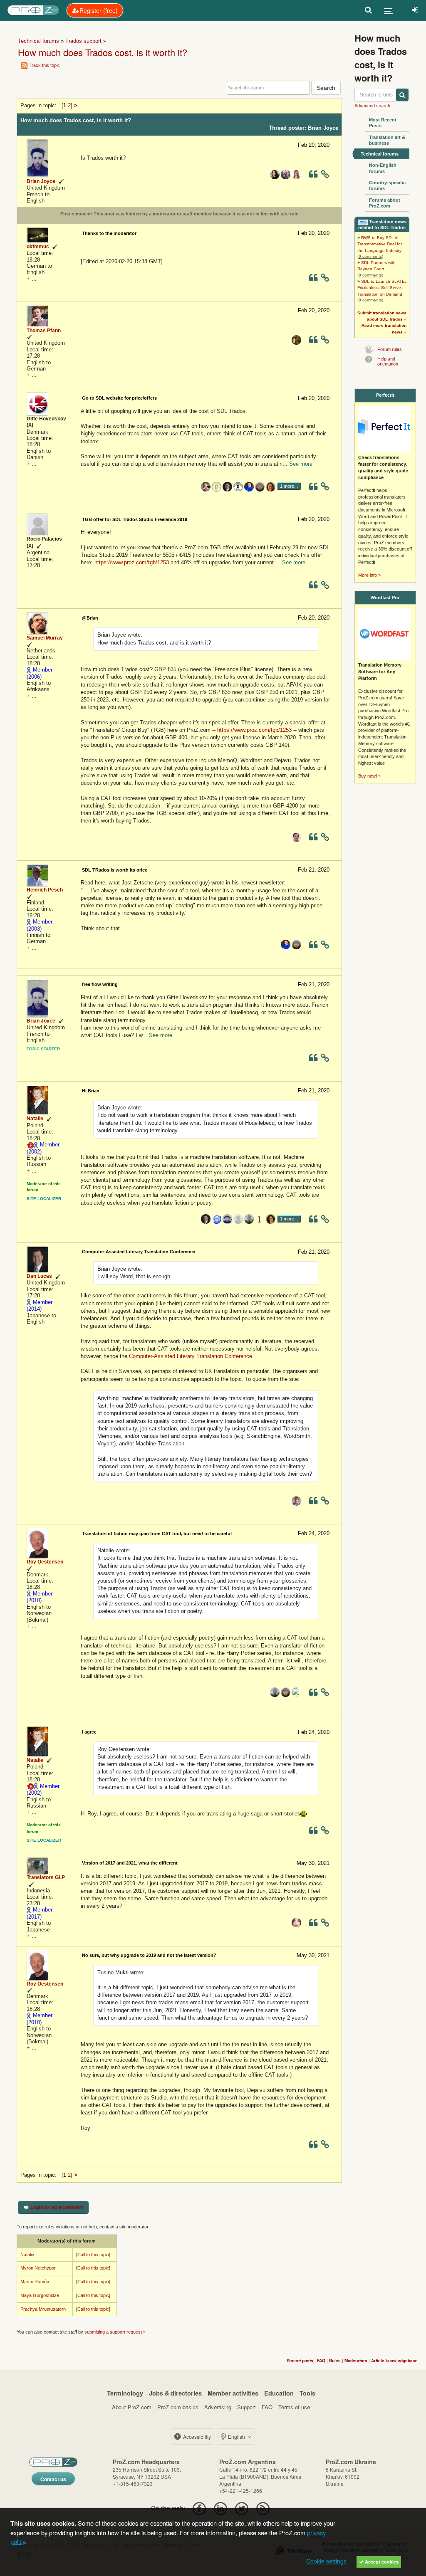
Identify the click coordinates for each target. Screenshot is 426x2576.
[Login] (415, 10)
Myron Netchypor (38, 2268)
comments (370, 256)
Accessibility (196, 2436)
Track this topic (44, 65)
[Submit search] (402, 95)
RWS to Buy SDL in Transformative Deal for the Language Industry (380, 244)
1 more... (289, 486)
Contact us (53, 2479)
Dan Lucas (39, 1276)
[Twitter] (242, 2508)
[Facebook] (199, 2508)
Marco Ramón (35, 2282)
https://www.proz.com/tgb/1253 (132, 562)
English (237, 2436)
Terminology (125, 2393)
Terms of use (294, 2407)
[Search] (368, 10)
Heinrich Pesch (45, 890)
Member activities (233, 2393)
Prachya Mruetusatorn (43, 2309)
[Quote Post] (313, 176)
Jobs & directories (175, 2393)
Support (246, 2407)
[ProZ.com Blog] (263, 2508)
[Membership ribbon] (29, 670)
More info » (369, 575)
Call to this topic (93, 2255)
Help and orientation (388, 361)
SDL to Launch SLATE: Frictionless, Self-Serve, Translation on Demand (382, 288)
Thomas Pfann (44, 331)
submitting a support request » (115, 2332)
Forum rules (390, 349)
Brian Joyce (41, 181)
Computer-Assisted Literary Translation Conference (191, 1356)
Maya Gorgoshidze (40, 2295)
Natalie (35, 1119)
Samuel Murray (45, 638)
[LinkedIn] (220, 2508)
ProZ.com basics (178, 2407)
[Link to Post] (325, 176)
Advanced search (372, 106)
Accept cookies (381, 2562)
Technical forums (38, 41)
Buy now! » (369, 776)
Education (279, 2393)
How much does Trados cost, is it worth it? (103, 52)
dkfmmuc (38, 247)
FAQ (267, 2407)
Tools (307, 2393)
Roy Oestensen (45, 1562)
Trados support (83, 41)
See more (301, 464)
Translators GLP (46, 1877)
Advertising (218, 2407)
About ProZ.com (132, 2407)
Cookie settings (326, 2561)
